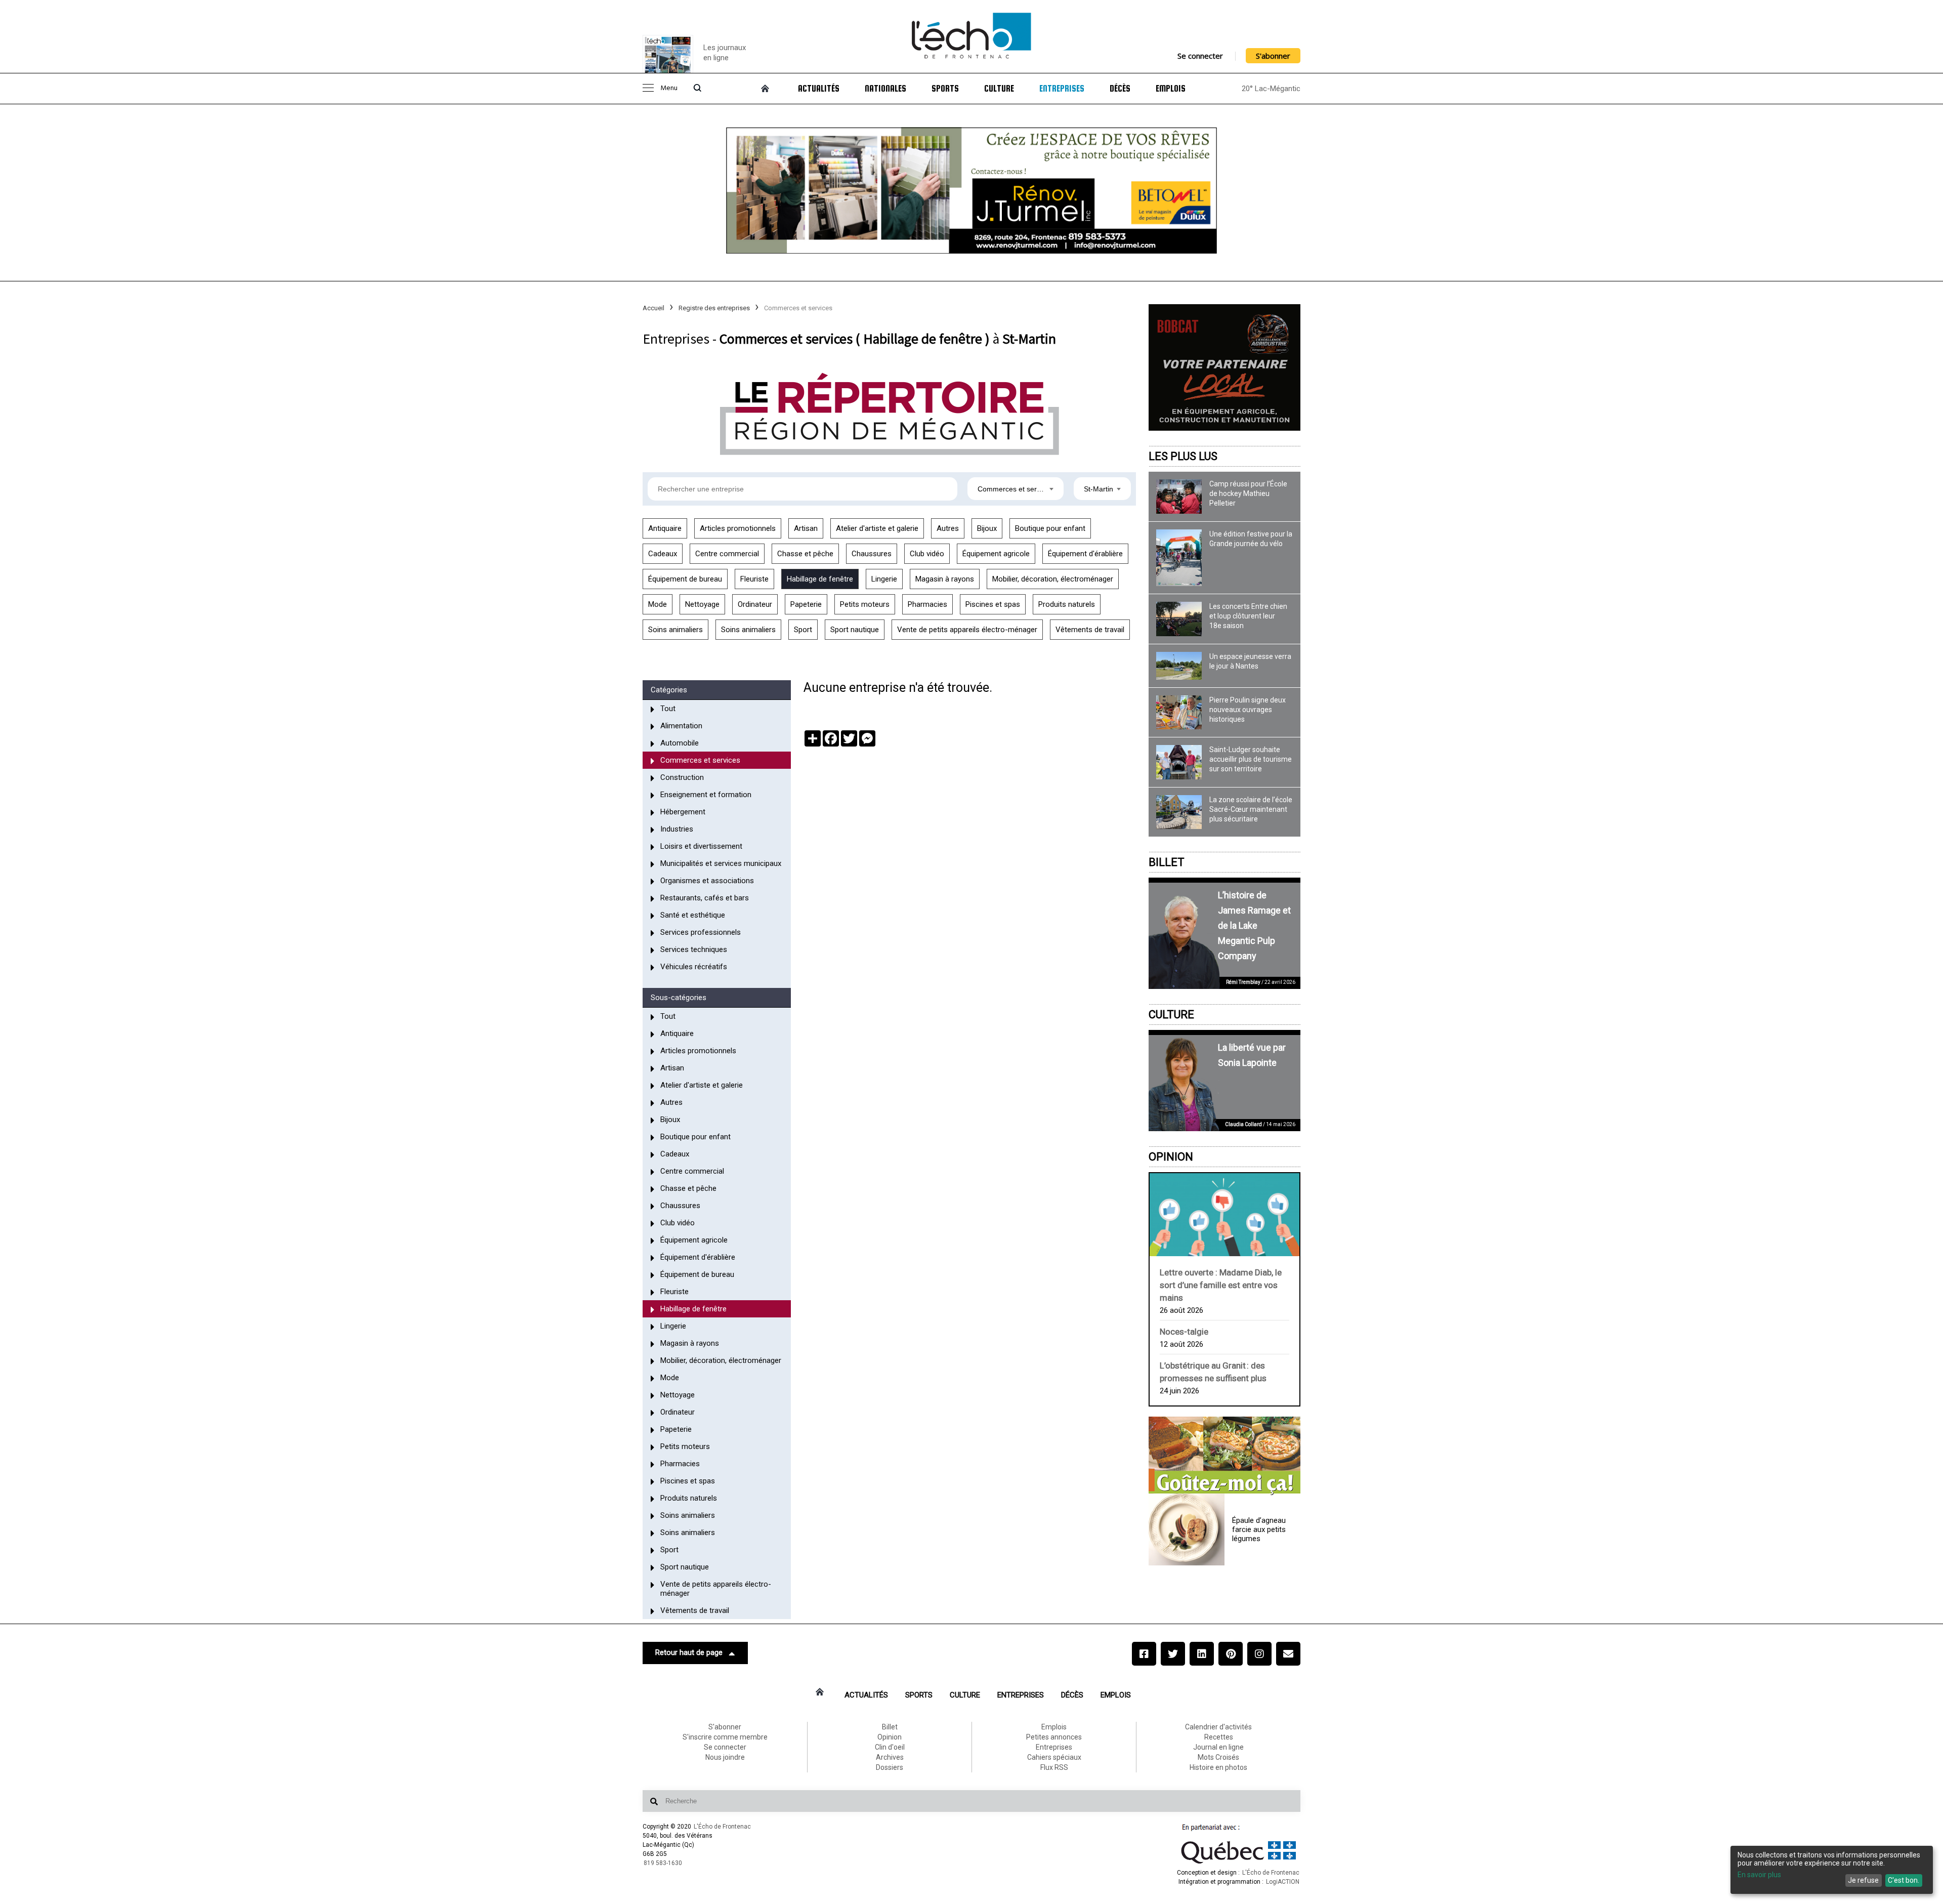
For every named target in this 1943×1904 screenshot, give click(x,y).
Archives (890, 1757)
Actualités (819, 89)
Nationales (885, 89)
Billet (1167, 862)
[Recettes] (1224, 1456)
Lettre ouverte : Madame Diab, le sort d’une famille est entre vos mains (1221, 1285)
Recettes (1219, 1737)
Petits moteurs (865, 604)
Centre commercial (727, 554)
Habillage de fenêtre (820, 579)
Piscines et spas (993, 604)
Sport (803, 630)
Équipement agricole (996, 554)
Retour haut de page (689, 1652)
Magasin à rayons (945, 579)
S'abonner (1273, 56)
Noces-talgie (1184, 1332)
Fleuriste (754, 579)
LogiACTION (1283, 1882)
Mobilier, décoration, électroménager (1053, 579)
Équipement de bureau (685, 579)
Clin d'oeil (890, 1747)
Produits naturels (1067, 604)
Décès (1120, 89)
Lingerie (884, 579)
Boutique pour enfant (1050, 528)
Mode (658, 604)
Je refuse (1863, 1880)
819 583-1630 (663, 1863)
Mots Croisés (1218, 1757)
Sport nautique (855, 630)
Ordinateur (755, 604)
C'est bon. (1904, 1880)
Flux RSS (1054, 1767)
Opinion (1171, 1157)
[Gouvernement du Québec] (1239, 1864)
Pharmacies (927, 604)
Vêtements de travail (1090, 630)
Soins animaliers (675, 630)
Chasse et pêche (805, 554)
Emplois (1171, 89)
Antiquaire (665, 528)
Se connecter (1200, 56)
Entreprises (1062, 89)
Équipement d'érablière (1085, 554)
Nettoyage (702, 604)
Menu (669, 88)
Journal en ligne (1218, 1747)
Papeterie (806, 604)
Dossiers (890, 1767)
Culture (999, 89)
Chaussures (872, 554)
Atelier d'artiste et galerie (877, 528)
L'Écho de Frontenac (722, 1827)
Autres (948, 528)
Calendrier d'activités (1218, 1727)
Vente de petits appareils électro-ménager (967, 630)
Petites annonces (1054, 1737)
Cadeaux (663, 554)
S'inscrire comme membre (725, 1737)
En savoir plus (1759, 1875)
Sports (945, 89)
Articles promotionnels (738, 528)
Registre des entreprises (714, 308)
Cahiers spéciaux (1054, 1757)
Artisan (806, 528)
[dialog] (1832, 1870)
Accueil (653, 308)
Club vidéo (927, 554)
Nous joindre (725, 1757)
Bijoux (987, 528)
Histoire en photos (1218, 1767)
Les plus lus (1183, 456)
